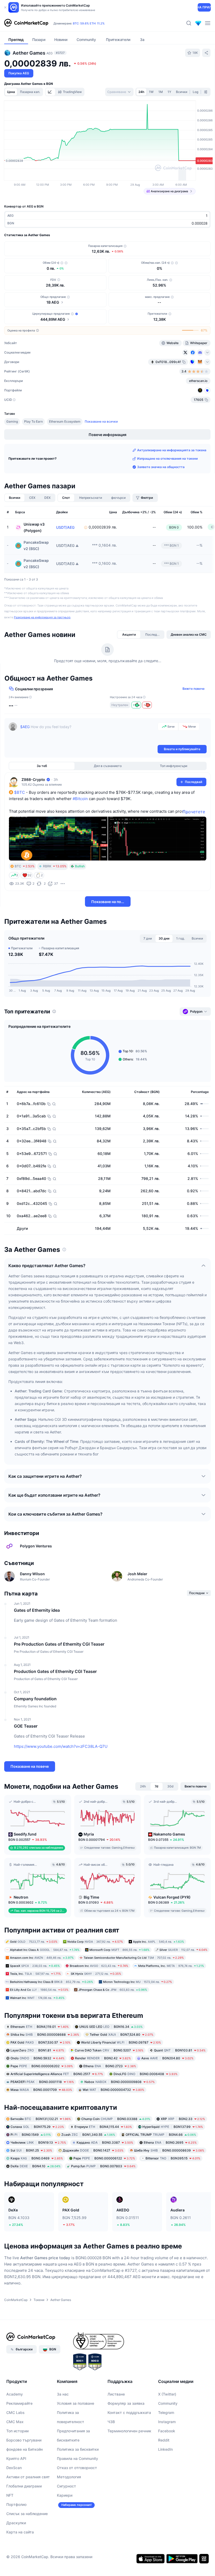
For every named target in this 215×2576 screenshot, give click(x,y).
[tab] (50, 92)
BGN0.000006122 (104, 2158)
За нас (63, 2394)
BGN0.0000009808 (120, 2082)
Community (168, 2403)
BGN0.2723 (110, 2066)
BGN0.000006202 (42, 2066)
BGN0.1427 (93, 2150)
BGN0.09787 (121, 2042)
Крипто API (16, 2458)
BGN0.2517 (57, 2074)
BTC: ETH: (89, 23)
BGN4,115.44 (103, 2127)
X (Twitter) (167, 2394)
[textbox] (88, 733)
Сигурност (66, 2486)
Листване (116, 2394)
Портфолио (16, 2504)
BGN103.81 (180, 2050)
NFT (10, 2495)
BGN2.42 (103, 2058)
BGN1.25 (31, 2150)
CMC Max (15, 2422)
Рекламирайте (19, 2403)
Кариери (65, 2495)
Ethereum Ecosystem (65, 421)
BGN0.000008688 (45, 2035)
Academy (15, 2394)
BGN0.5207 (109, 2050)
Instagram (167, 2422)
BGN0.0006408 (146, 2074)
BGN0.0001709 (41, 2090)
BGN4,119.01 (40, 2027)
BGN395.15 (173, 2158)
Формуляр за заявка (126, 2403)
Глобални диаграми (24, 2486)
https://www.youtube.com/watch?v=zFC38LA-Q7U (61, 1746)
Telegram (166, 2412)
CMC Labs (15, 2412)
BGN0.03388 (116, 2119)
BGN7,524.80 (122, 2035)
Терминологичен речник (129, 2431)
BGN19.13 (38, 2142)
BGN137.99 (173, 2127)
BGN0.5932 (37, 2058)
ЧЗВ (111, 2422)
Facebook (167, 2431)
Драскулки (16, 2523)
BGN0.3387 (105, 2142)
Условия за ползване (76, 2403)
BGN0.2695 (170, 2142)
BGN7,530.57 (41, 2042)
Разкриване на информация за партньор (42, 617)
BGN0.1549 (31, 2135)
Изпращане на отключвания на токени (167, 458)
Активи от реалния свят (28, 2477)
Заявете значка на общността (161, 467)
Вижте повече (193, 689)
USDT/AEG (65, 527)
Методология (69, 2477)
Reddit (164, 2440)
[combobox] (119, 92)
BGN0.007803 (103, 2166)
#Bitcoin (80, 799)
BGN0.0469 (37, 2158)
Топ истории (17, 2431)
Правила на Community (77, 2458)
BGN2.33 (183, 2119)
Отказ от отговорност (77, 2468)
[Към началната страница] (26, 23)
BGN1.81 (37, 2050)
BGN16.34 (111, 2027)
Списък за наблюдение (27, 2514)
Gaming (12, 421)
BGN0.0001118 (42, 2082)
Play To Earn (33, 421)
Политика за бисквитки (78, 2449)
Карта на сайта (20, 2532)
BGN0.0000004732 (113, 2090)
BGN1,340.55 (88, 2135)
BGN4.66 (161, 2135)
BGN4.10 (36, 2166)
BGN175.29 (37, 2127)
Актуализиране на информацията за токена (172, 450)
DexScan (14, 2468)
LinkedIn (165, 2449)
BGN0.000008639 (169, 2150)
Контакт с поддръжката (129, 2412)
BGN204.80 (167, 2058)
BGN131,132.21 (41, 2119)
